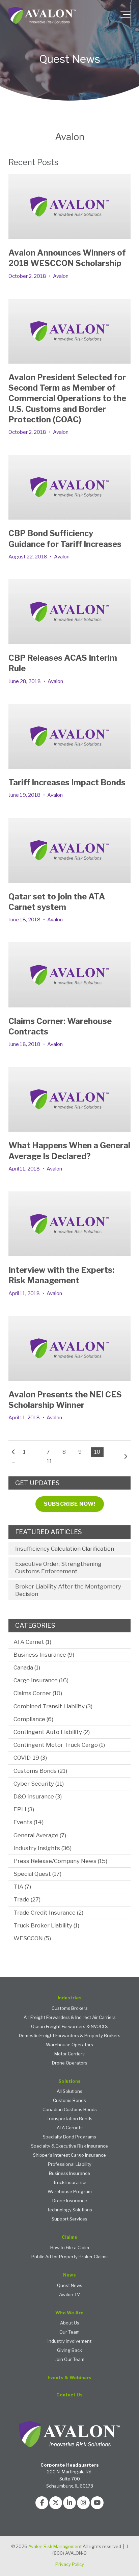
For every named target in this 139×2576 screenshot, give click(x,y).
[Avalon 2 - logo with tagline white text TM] (42, 16)
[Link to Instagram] (83, 2503)
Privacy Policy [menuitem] (70, 2564)
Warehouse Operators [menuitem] (69, 2045)
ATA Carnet (32, 1642)
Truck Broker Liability (46, 1925)
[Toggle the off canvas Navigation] (126, 16)
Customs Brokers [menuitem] (70, 2008)
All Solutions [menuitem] (69, 2091)
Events (29, 1822)
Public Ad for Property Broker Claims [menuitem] (69, 2257)
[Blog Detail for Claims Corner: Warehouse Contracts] (69, 975)
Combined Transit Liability (53, 1706)
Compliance (33, 1719)
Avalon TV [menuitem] (69, 2295)
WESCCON (32, 1938)
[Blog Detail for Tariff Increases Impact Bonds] (69, 736)
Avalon (61, 276)
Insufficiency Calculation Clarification (65, 1549)
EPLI (24, 1809)
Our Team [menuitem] (69, 2332)
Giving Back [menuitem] (69, 2350)
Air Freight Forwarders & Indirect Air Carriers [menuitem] (70, 2017)
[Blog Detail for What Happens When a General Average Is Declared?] (69, 1099)
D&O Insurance (38, 1796)
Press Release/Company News (60, 1861)
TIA (22, 1887)
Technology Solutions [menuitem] (69, 2210)
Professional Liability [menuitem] (70, 2164)
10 (97, 1452)
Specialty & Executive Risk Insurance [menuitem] (69, 2146)
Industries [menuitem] (70, 1998)
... (13, 1461)
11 (49, 1461)
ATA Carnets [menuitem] (70, 2128)
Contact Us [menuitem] (69, 2395)
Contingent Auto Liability (52, 1732)
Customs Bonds (40, 1771)
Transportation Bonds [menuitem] (69, 2119)
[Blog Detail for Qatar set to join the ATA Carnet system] (69, 850)
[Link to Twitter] (56, 2503)
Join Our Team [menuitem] (70, 2359)
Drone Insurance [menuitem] (70, 2201)
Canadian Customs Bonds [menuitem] (70, 2110)
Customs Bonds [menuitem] (69, 2100)
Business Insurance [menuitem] (69, 2173)
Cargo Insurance (41, 1680)
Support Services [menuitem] (69, 2219)
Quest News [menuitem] (70, 2285)
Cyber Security (39, 1784)
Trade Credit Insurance (48, 1913)
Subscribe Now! (70, 1504)
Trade (27, 1899)
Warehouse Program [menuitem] (70, 2192)
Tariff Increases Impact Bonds (67, 782)
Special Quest (37, 1874)
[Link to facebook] (42, 2503)
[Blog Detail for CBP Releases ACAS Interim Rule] (69, 612)
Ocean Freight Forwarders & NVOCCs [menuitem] (70, 2027)
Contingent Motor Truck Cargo (59, 1745)
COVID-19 (30, 1758)
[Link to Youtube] (97, 2503)
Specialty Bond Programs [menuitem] (69, 2137)
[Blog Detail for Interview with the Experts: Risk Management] (69, 1224)
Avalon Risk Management (55, 2546)
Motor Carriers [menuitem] (69, 2054)
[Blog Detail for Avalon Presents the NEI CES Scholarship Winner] (69, 1348)
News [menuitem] (69, 2275)
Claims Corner (38, 1693)
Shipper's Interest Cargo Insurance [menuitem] (69, 2155)
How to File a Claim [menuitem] (70, 2248)
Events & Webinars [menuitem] (69, 2378)
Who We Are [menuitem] (69, 2313)
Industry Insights (43, 1848)
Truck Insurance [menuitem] (70, 2183)
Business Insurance (44, 1655)
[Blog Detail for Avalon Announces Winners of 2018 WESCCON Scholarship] (69, 207)
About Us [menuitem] (70, 2323)
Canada (27, 1667)
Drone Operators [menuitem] (70, 2063)
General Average (40, 1835)
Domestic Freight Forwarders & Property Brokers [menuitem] (70, 2036)
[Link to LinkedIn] (69, 2503)
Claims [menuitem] (69, 2237)
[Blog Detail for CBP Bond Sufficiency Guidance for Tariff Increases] (69, 487)
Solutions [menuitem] (69, 2081)
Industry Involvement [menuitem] (69, 2341)
